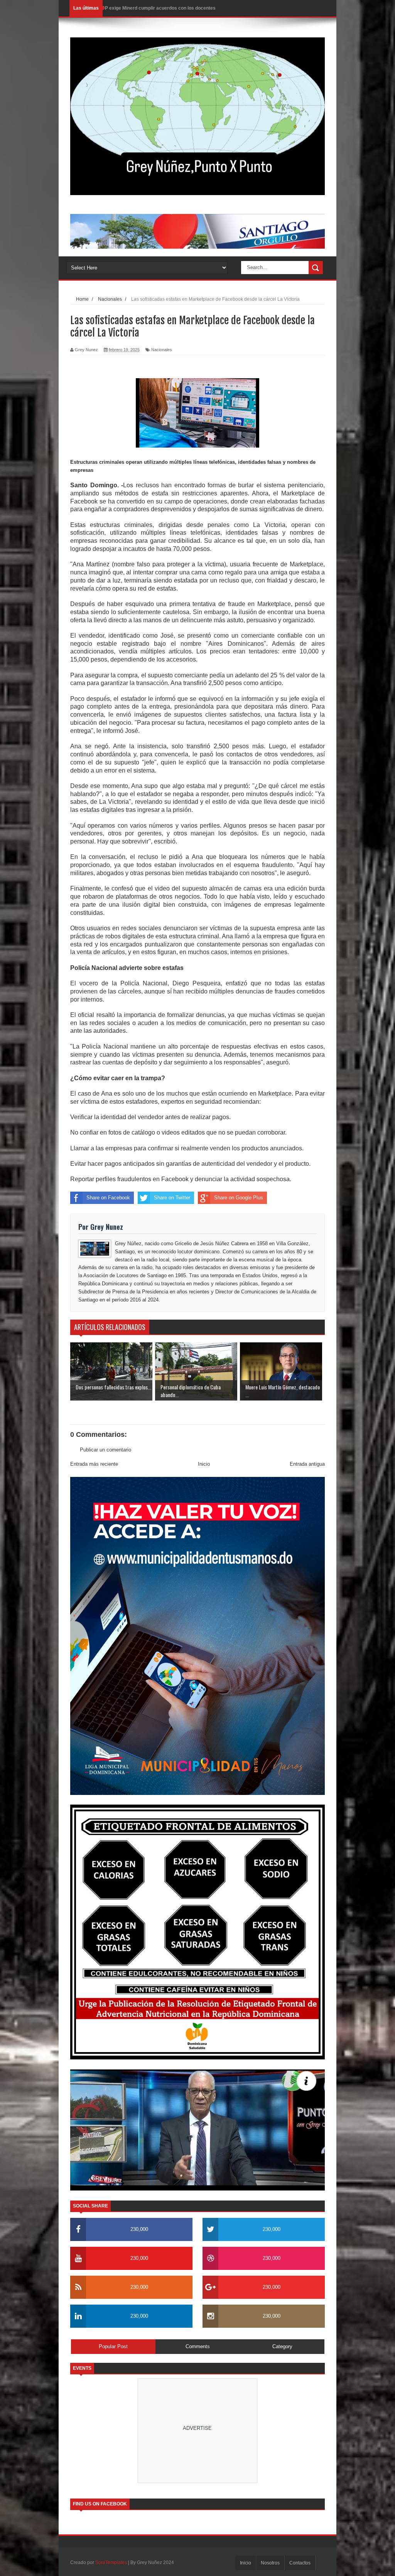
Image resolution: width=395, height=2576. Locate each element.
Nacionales (162, 350)
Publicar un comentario (106, 1450)
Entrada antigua (307, 1464)
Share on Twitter (172, 1198)
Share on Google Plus (239, 1198)
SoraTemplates (111, 2563)
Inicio (204, 1464)
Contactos (300, 2563)
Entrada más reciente (94, 1464)
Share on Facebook (108, 1198)
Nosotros (270, 2563)
